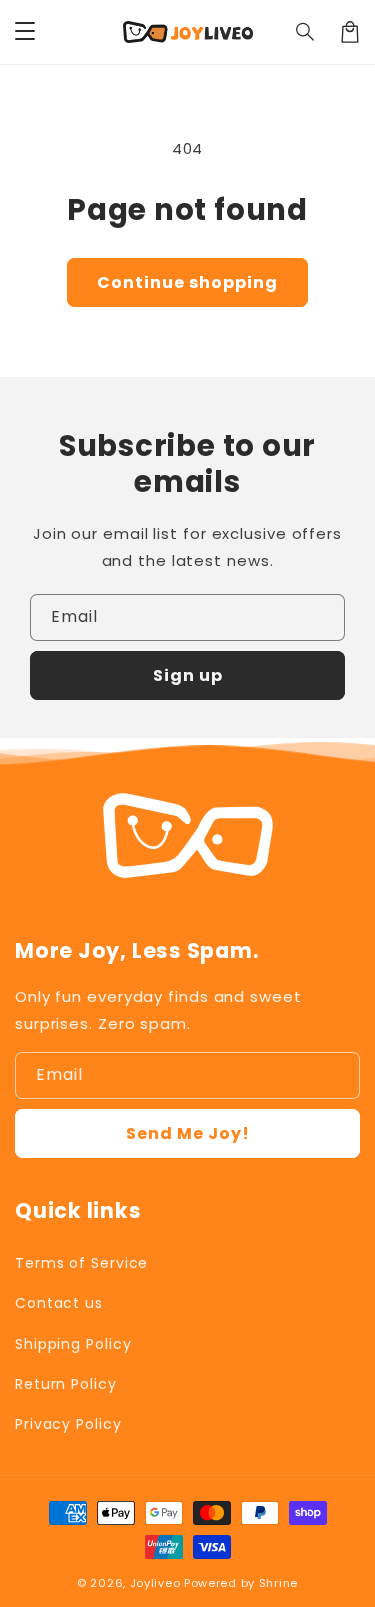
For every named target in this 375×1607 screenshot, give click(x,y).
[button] (306, 32)
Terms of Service (81, 1263)
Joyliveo (155, 1583)
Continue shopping (187, 282)
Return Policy (66, 1384)
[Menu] (25, 32)
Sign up (188, 675)
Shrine (278, 1583)
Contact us (59, 1303)
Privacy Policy (68, 1424)
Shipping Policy (73, 1344)
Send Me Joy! (188, 1133)
